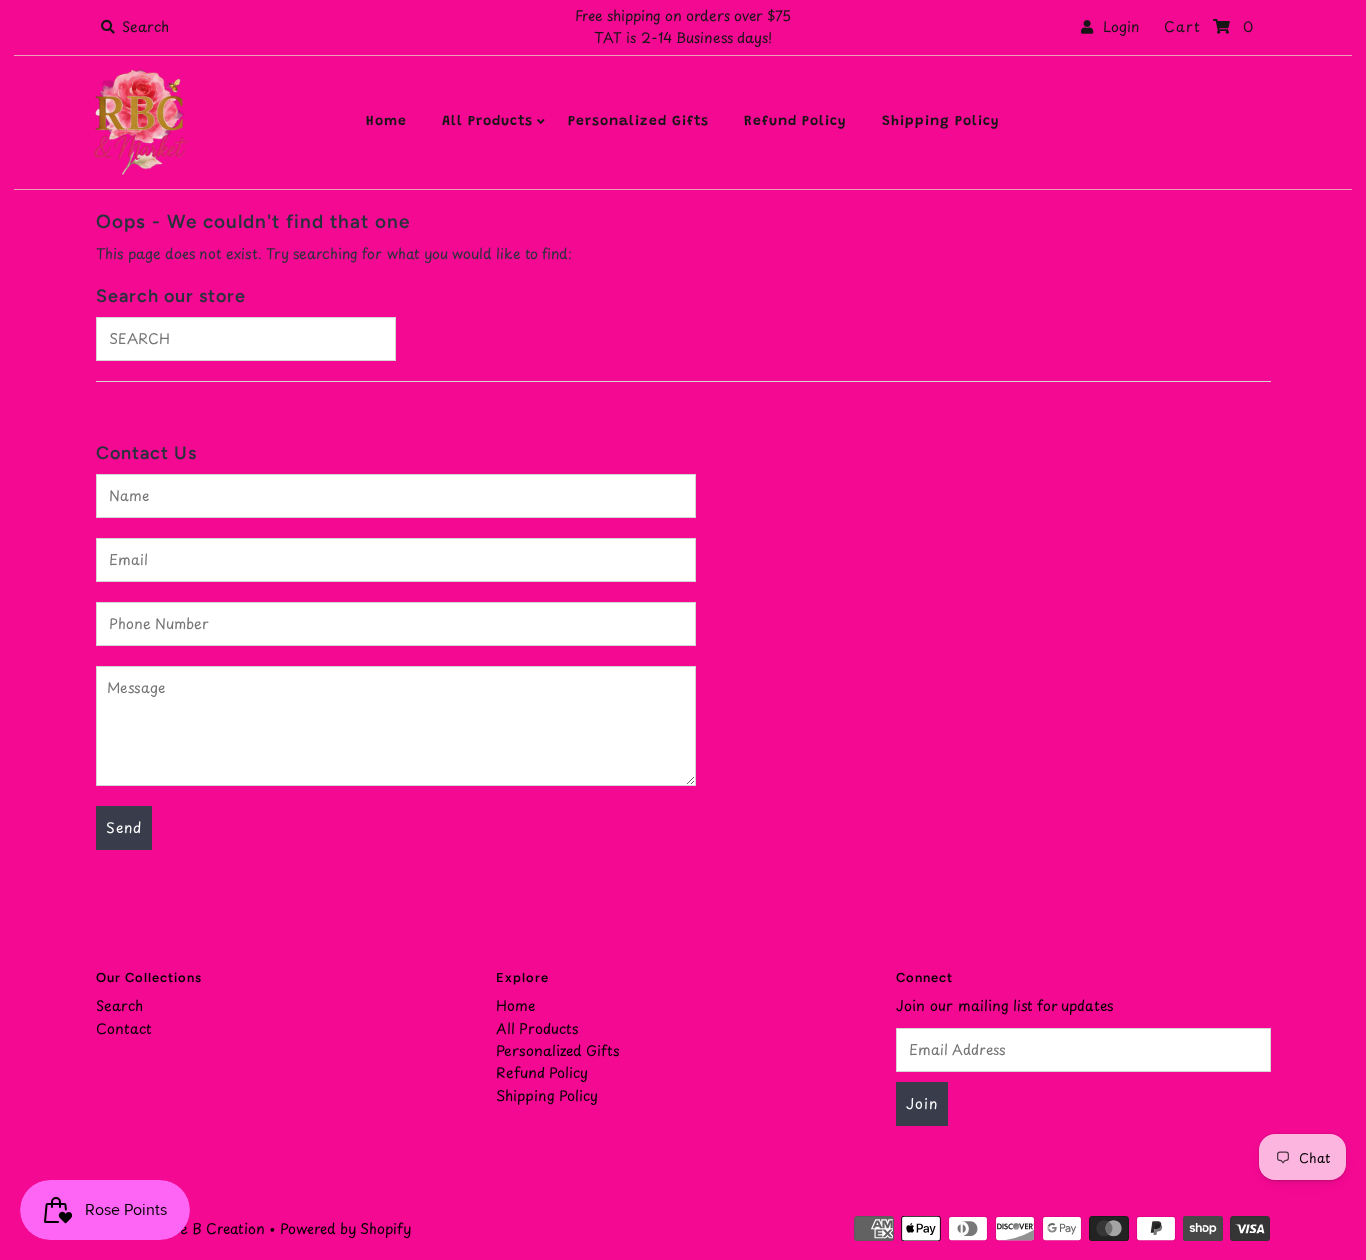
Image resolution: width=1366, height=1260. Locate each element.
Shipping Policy (941, 122)
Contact (124, 1028)
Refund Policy (795, 122)
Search (119, 1005)
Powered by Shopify (345, 1228)
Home (386, 122)
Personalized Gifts (638, 122)
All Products (487, 122)
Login (1116, 26)
